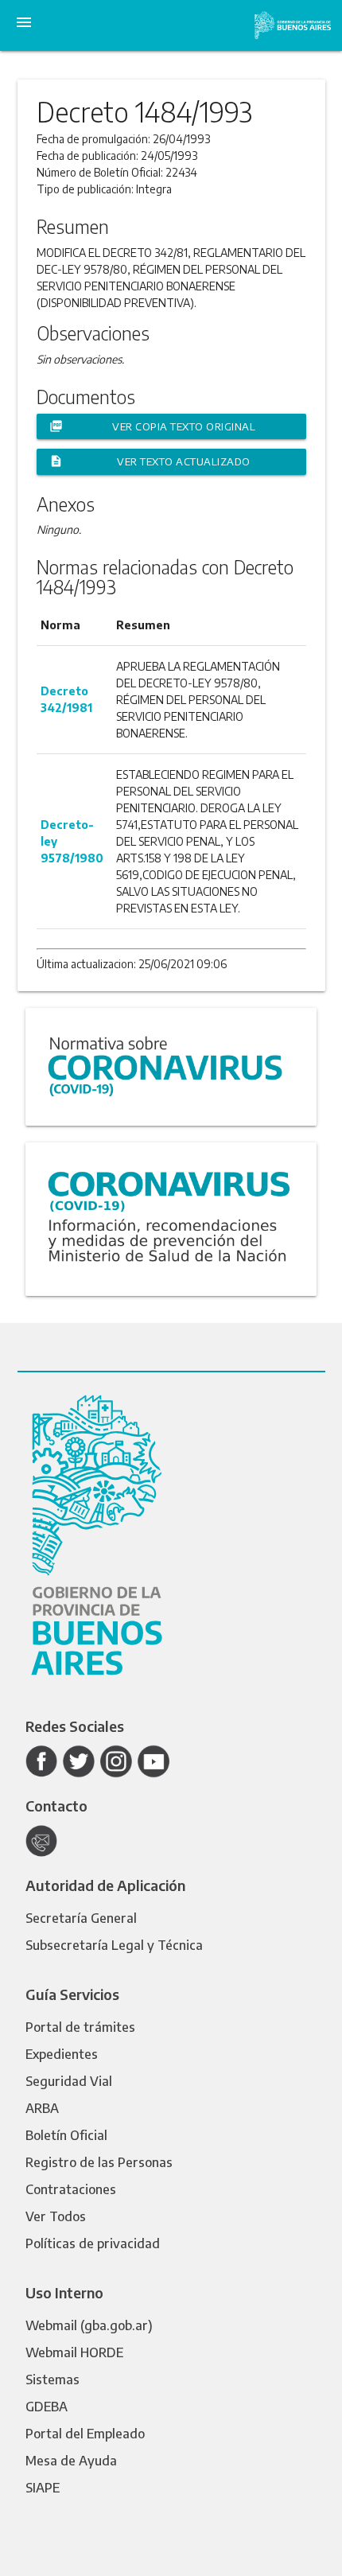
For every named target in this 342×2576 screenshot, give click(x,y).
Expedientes (62, 2054)
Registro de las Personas (99, 2162)
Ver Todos (56, 2216)
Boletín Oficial (66, 2135)
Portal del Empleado (85, 2434)
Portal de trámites (80, 2027)
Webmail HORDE (74, 2352)
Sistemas (52, 2379)
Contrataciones (71, 2189)
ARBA (42, 2108)
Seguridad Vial (69, 2081)
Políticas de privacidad (93, 2243)
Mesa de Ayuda (71, 2461)
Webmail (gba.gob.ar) (89, 2325)
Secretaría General (81, 1918)
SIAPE (43, 2488)
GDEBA (47, 2407)
